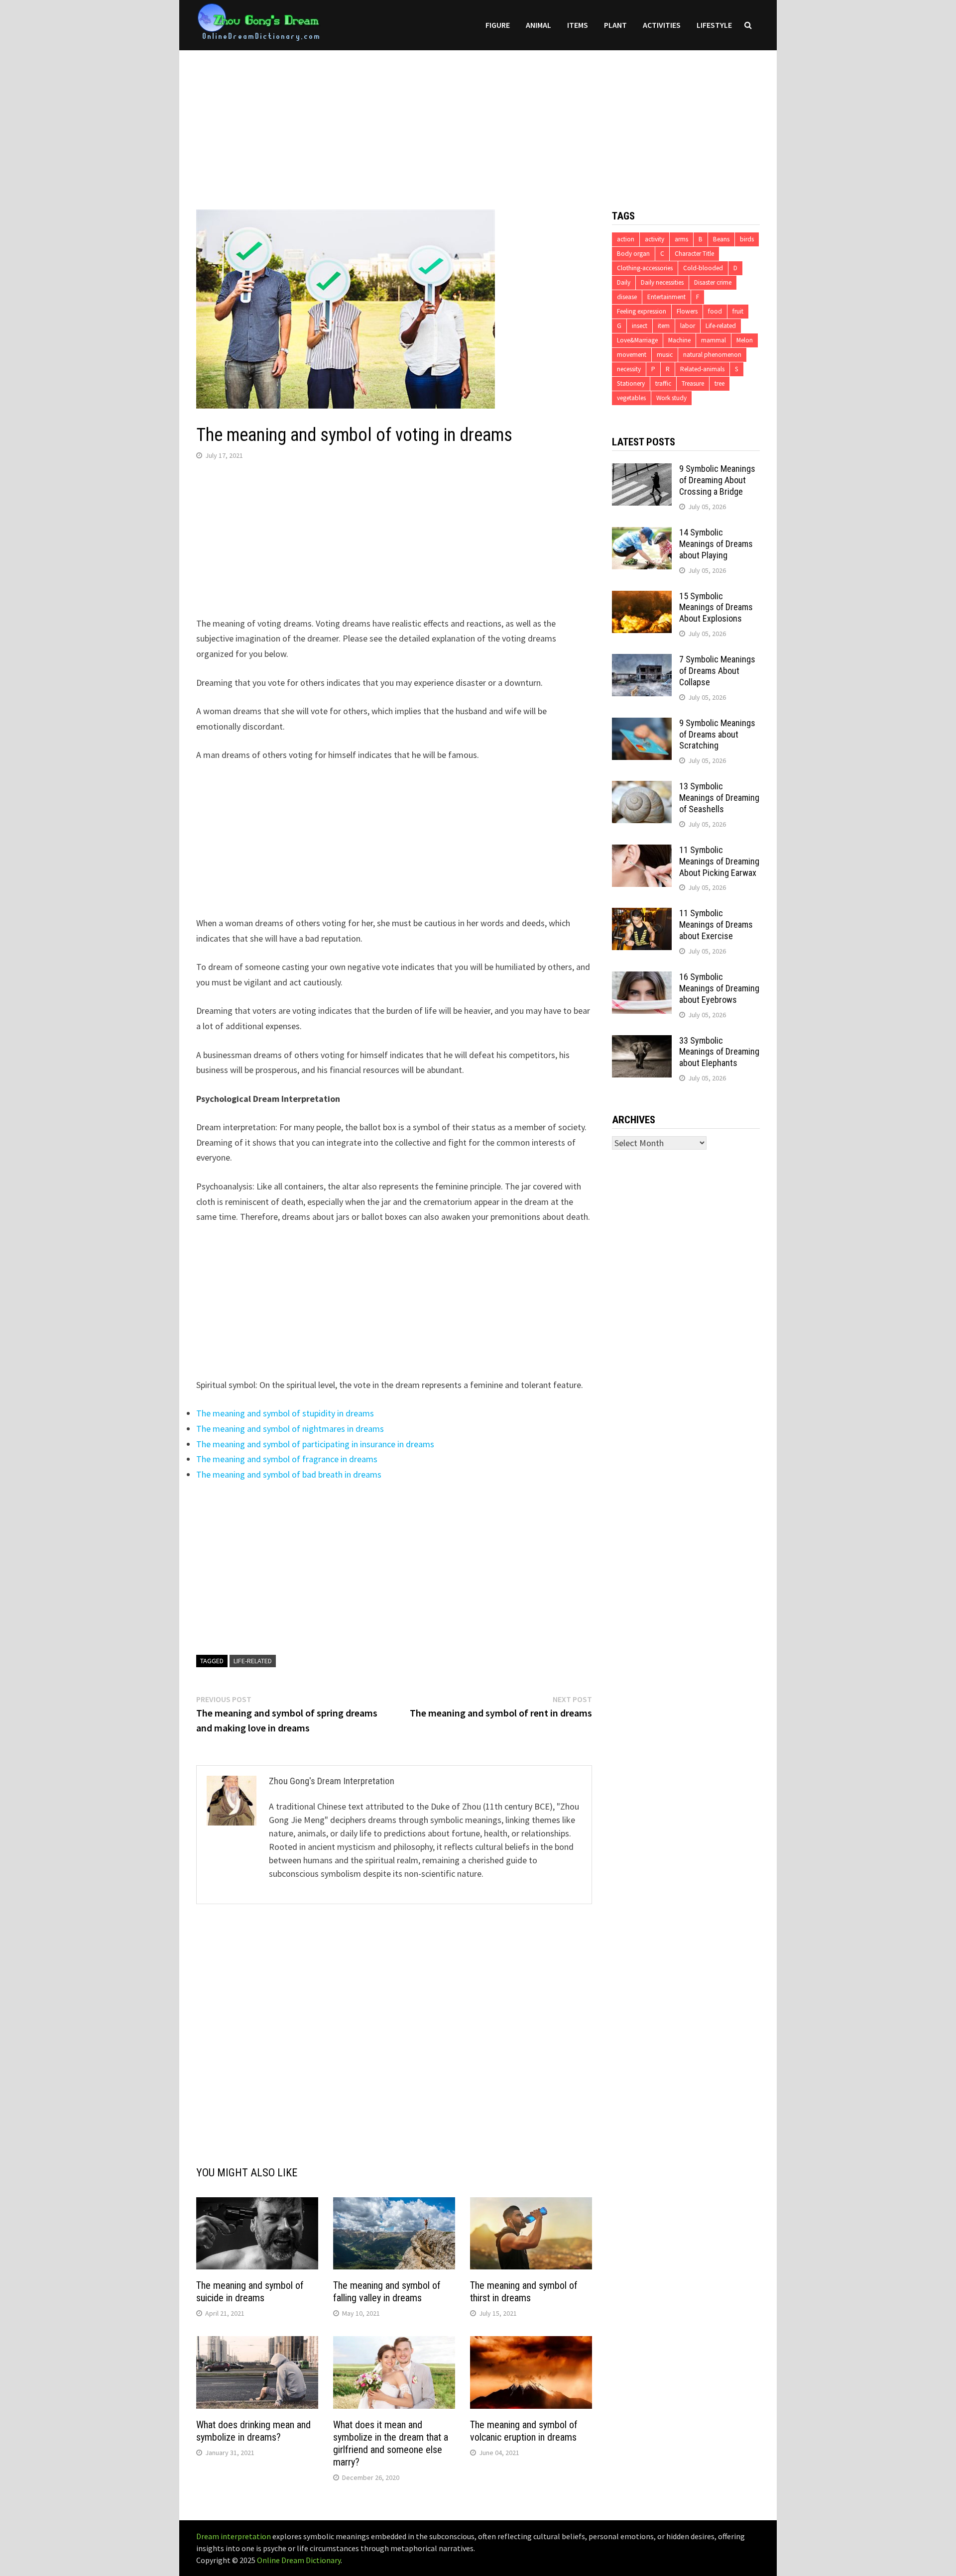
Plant (615, 25)
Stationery (631, 383)
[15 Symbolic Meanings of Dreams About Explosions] (642, 597)
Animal (538, 25)
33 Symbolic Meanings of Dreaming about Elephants (719, 1052)
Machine (679, 340)
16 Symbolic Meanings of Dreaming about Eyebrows (719, 988)
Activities (662, 25)
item (664, 326)
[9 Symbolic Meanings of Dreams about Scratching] (642, 724)
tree (719, 383)
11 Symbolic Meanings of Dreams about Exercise (716, 924)
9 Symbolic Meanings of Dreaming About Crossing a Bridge (717, 480)
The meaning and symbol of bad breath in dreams (289, 1474)
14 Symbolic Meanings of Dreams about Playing (716, 544)
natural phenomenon (712, 355)
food (715, 311)
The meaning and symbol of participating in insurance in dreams (315, 1444)
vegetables (631, 398)
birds (747, 239)
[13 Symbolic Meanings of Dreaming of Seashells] (642, 788)
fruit (738, 311)
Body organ (633, 254)
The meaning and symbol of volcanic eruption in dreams (524, 2431)
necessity (629, 369)
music (665, 355)
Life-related (253, 1661)
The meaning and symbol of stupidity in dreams (285, 1413)
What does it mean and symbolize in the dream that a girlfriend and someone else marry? (391, 2443)
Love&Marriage (637, 340)
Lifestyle (714, 25)
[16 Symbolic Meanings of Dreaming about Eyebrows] (642, 978)
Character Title (694, 254)
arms (681, 239)
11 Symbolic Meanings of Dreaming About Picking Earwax (719, 861)
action (626, 239)
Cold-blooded (703, 268)
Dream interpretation (234, 2536)
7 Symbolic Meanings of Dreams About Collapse (717, 671)
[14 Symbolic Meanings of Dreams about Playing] (642, 534)
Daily (624, 282)
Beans (721, 239)
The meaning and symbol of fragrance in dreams (287, 1459)
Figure (498, 25)
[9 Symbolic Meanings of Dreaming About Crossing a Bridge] (642, 470)
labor (688, 326)
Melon (745, 340)
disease (627, 297)
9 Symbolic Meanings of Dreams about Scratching (717, 734)
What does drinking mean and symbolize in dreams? (253, 2431)
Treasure (693, 383)
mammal (714, 340)
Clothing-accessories (645, 268)
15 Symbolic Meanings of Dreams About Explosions (716, 607)
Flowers (687, 311)
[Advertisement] (478, 120)
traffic (663, 383)
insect (640, 326)
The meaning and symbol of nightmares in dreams (290, 1429)
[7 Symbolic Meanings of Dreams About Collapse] (642, 661)
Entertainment (666, 297)
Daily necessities (662, 282)
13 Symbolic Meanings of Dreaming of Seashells (719, 798)
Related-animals (702, 369)
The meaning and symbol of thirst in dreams (524, 2292)
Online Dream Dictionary (299, 2560)
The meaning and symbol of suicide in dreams (250, 2292)
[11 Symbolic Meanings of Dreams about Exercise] (642, 914)
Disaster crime (713, 282)
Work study (671, 398)
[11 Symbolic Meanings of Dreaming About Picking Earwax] (642, 851)
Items (578, 25)
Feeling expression (642, 311)
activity (655, 239)
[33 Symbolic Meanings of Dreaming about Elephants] (642, 1042)
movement (632, 355)
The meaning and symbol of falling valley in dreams (387, 2292)
